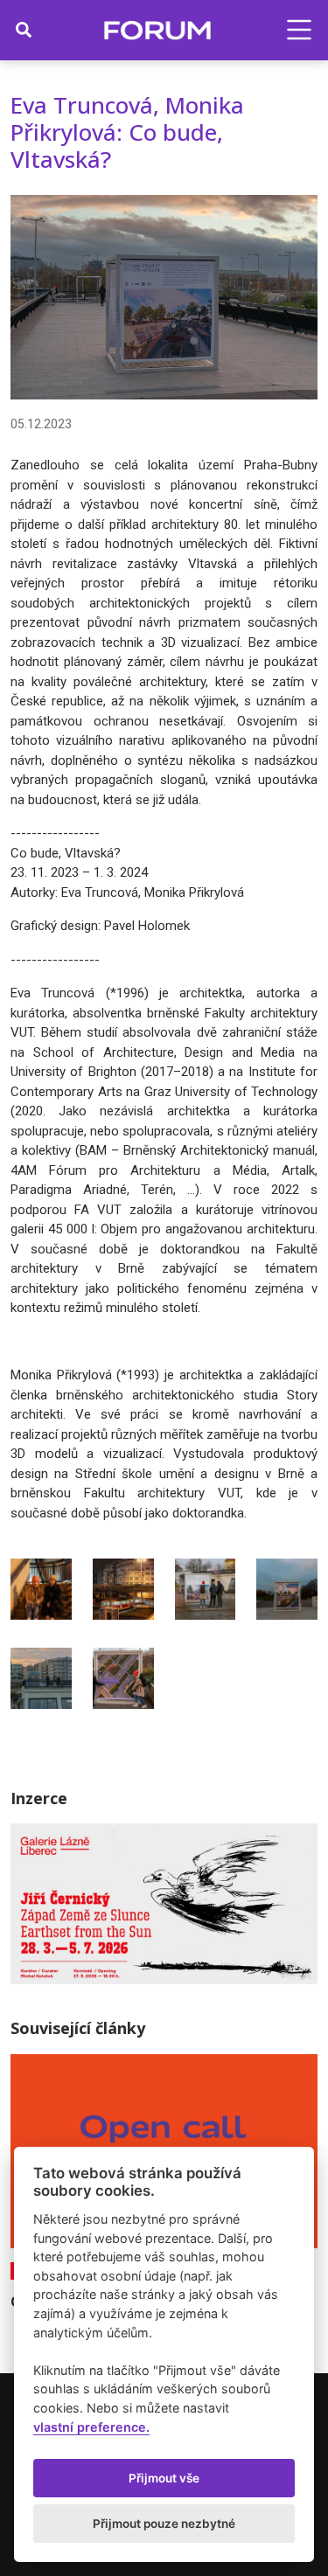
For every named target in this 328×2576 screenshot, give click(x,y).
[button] (299, 30)
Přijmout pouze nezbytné (164, 2524)
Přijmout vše (164, 2478)
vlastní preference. (91, 2427)
